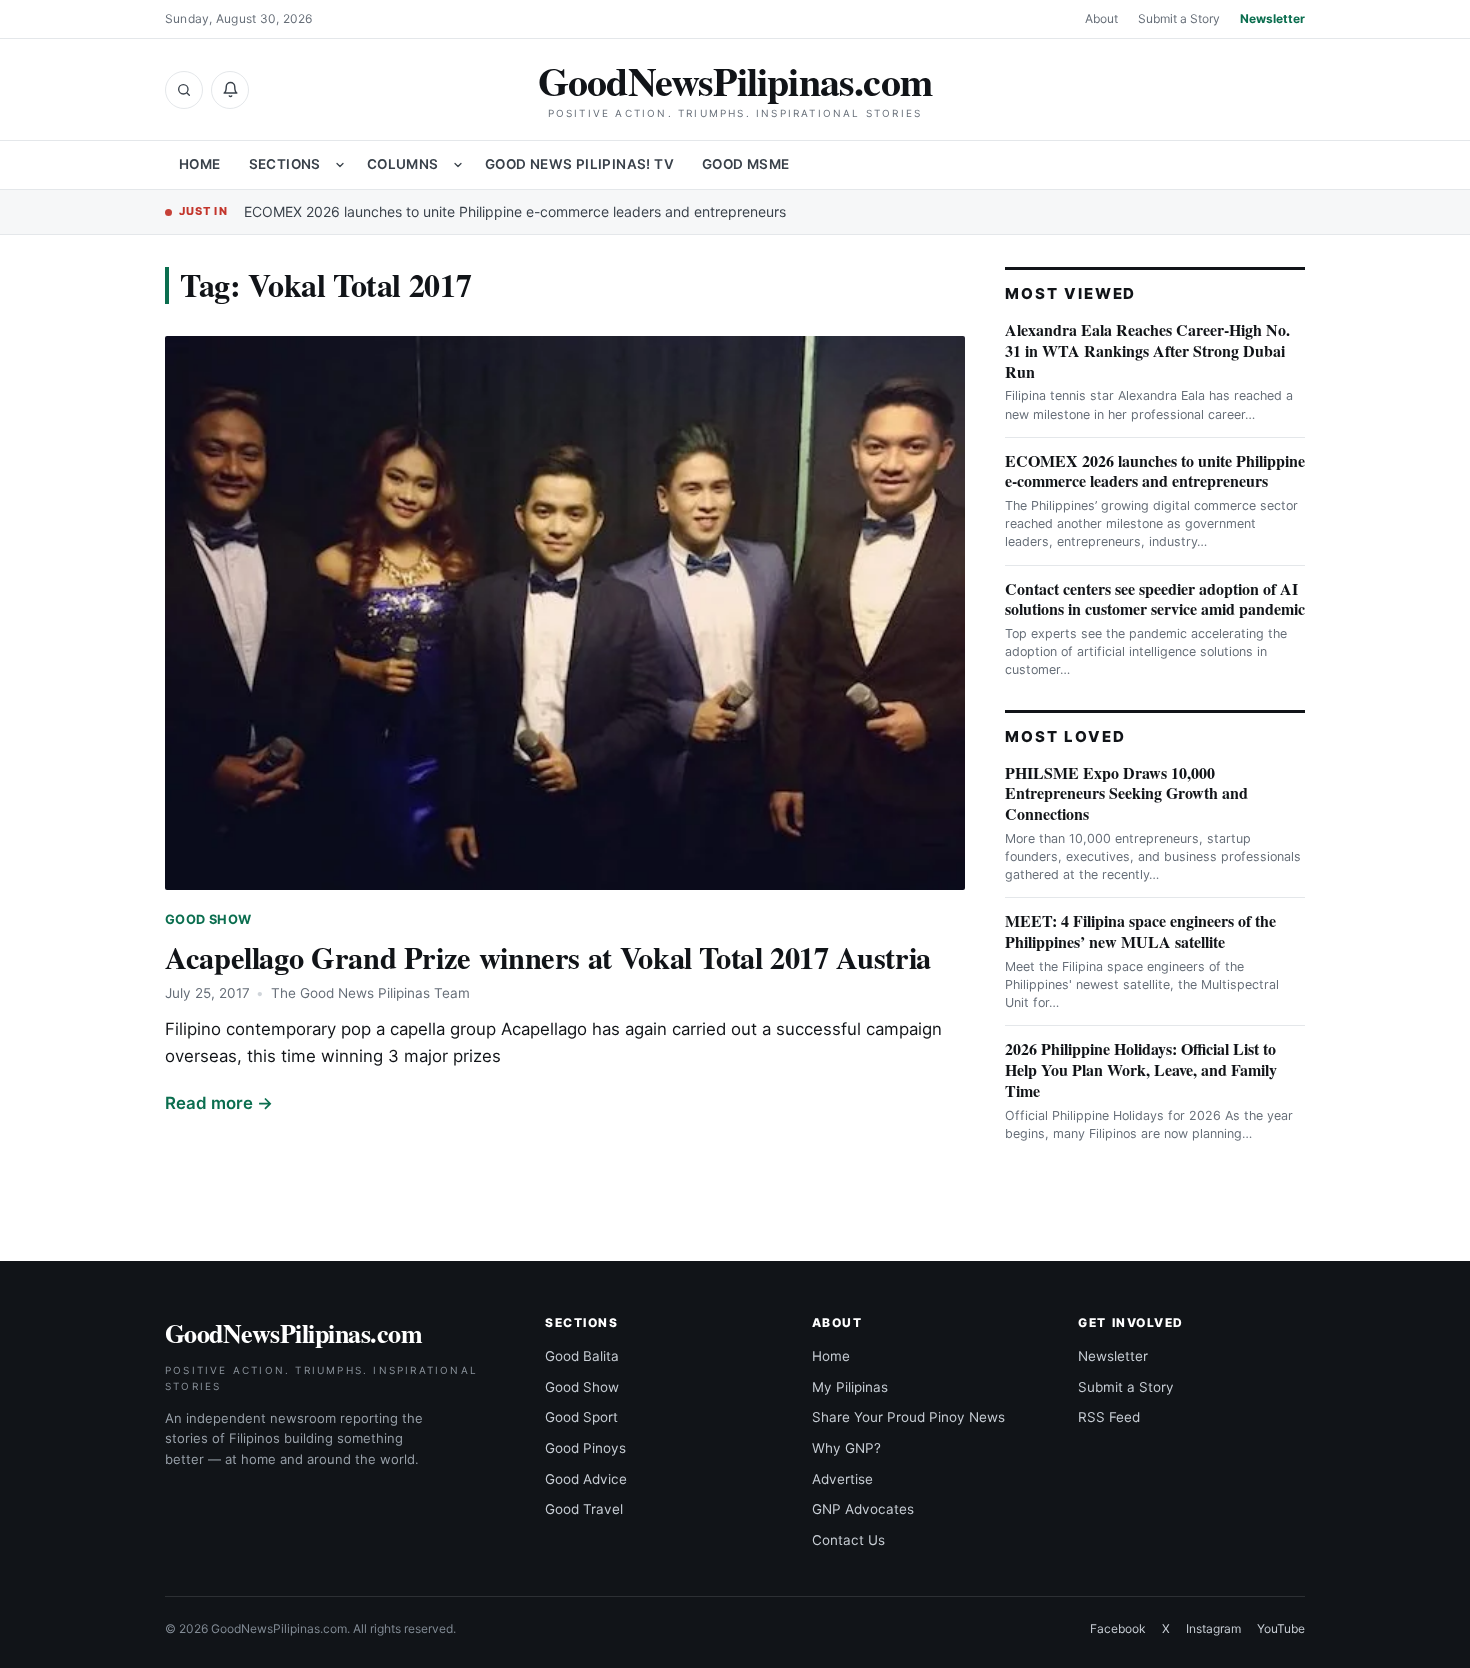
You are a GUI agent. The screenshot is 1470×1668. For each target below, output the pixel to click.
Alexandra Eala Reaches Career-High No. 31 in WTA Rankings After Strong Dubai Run (1147, 350)
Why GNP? (846, 1448)
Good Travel (584, 1509)
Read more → (219, 1103)
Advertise (842, 1479)
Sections (285, 164)
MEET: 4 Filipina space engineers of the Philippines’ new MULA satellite (1140, 931)
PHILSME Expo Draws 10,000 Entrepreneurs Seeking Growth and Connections (1126, 793)
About (1101, 18)
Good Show (208, 919)
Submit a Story (1179, 18)
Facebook (1118, 1628)
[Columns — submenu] (458, 165)
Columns (403, 164)
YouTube (1281, 1628)
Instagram (1213, 1628)
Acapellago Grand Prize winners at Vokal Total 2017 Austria (548, 957)
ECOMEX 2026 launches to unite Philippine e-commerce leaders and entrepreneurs (515, 211)
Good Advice (586, 1479)
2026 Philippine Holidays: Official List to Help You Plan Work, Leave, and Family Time (1141, 1069)
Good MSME (746, 164)
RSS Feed (1109, 1417)
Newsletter (1272, 18)
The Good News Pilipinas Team (370, 993)
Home (200, 164)
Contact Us (848, 1540)
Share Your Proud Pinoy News (908, 1417)
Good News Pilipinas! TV (579, 164)
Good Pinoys (585, 1448)
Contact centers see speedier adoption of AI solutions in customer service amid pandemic (1155, 599)
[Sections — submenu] (340, 165)
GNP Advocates (863, 1509)
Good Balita (582, 1356)
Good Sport (581, 1417)
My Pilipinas (850, 1387)
